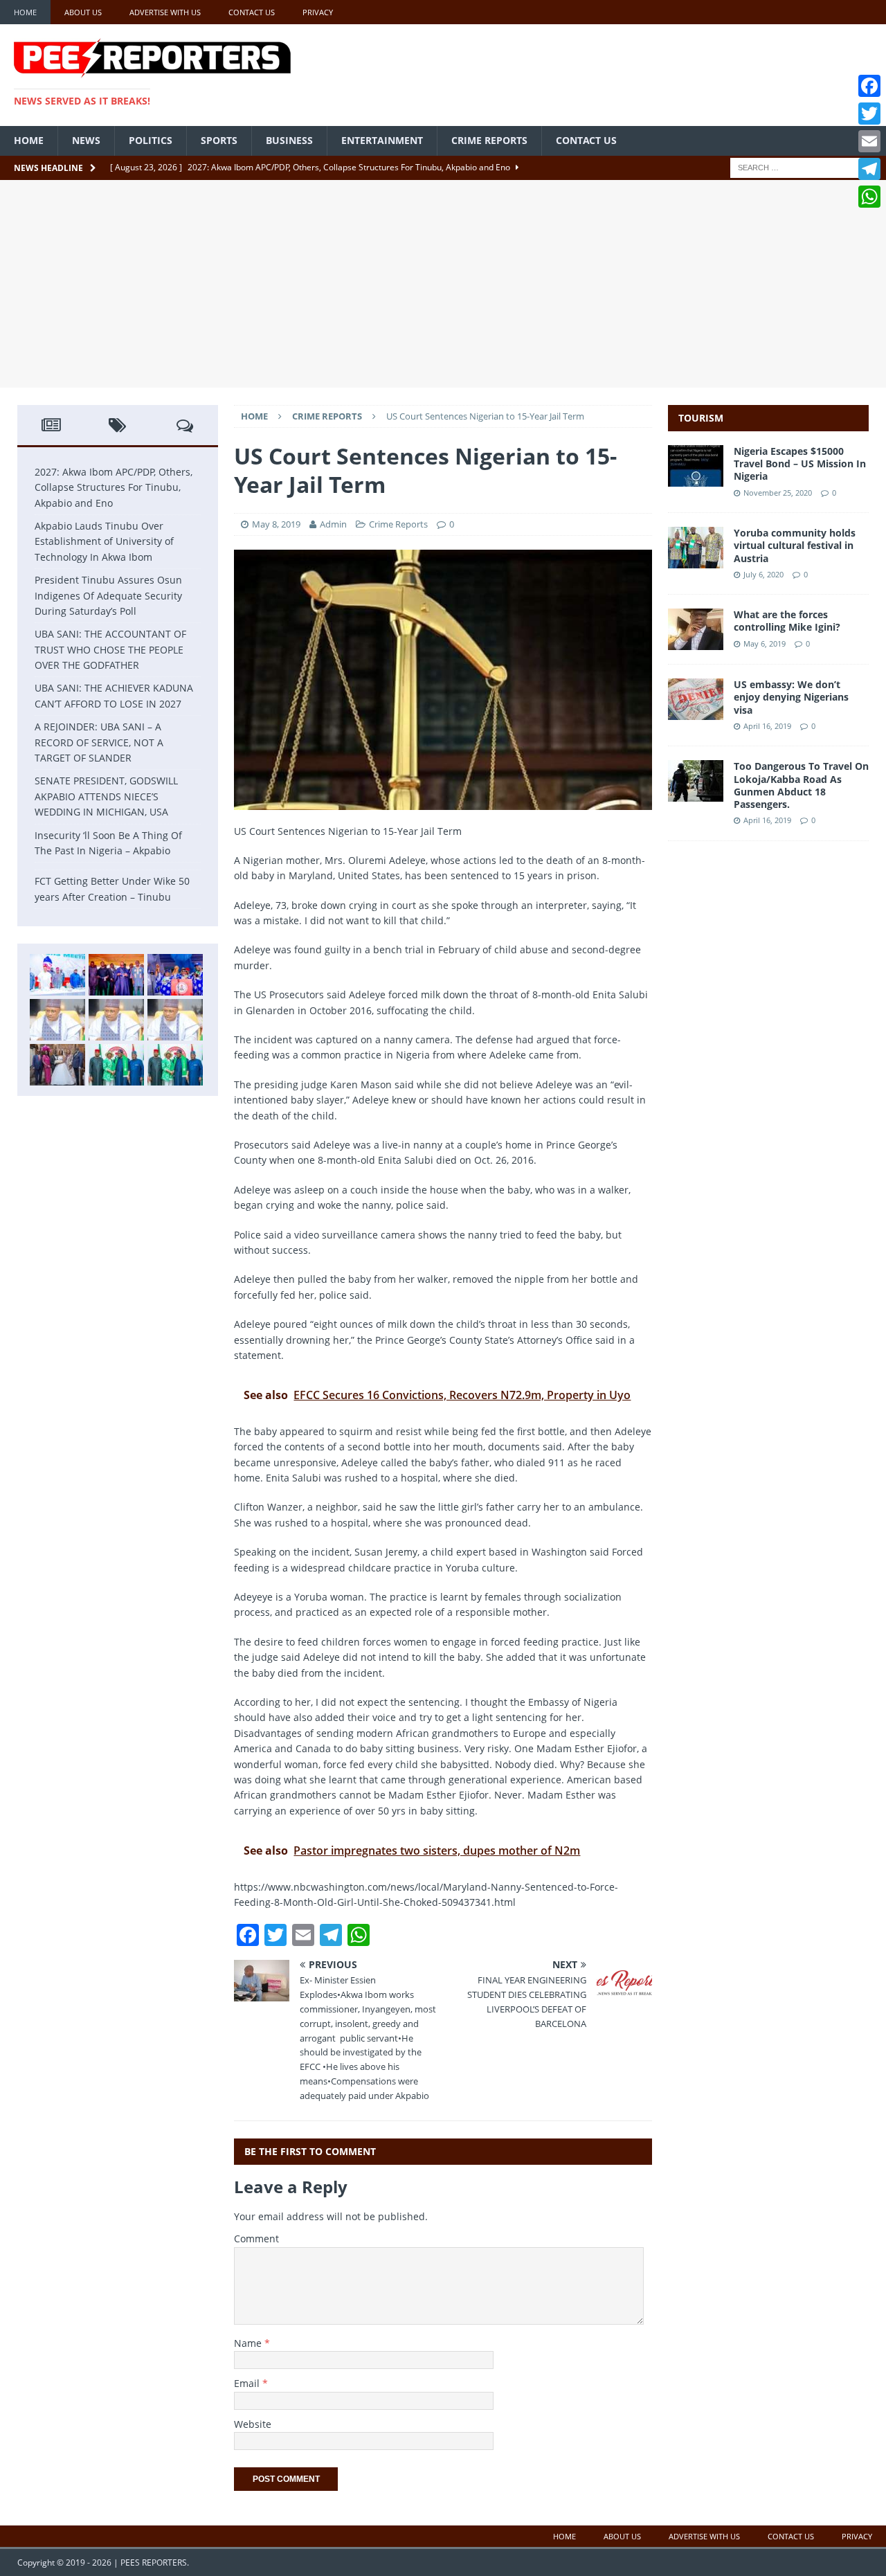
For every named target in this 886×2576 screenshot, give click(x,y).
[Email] (869, 141)
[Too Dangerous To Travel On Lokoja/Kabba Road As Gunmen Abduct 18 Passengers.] (696, 794)
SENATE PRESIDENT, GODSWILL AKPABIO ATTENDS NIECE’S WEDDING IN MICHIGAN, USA (106, 796)
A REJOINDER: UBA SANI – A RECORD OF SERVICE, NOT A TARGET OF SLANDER (99, 742)
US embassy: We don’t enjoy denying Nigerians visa (791, 697)
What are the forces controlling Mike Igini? (787, 621)
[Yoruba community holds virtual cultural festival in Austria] (696, 560)
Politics (151, 140)
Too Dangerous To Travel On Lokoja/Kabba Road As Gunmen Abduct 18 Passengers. (801, 785)
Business (289, 140)
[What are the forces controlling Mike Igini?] (696, 642)
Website (253, 2424)
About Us (83, 12)
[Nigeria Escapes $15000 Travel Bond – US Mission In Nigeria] (696, 479)
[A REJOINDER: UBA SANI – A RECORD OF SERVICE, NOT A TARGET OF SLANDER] (175, 1020)
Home (25, 12)
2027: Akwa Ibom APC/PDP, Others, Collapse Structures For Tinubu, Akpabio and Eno (114, 487)
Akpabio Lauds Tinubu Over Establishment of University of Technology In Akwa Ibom (104, 541)
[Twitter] (869, 114)
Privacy (318, 12)
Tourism (701, 418)
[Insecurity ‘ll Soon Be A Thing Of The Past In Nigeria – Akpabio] (116, 1065)
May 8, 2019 (276, 524)
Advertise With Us (165, 12)
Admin (334, 524)
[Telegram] (869, 169)
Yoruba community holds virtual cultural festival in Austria (795, 545)
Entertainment (382, 140)
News (86, 140)
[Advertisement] (443, 284)
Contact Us (252, 12)
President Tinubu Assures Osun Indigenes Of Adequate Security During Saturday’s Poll (108, 595)
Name (249, 2343)
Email (248, 2383)
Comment (256, 2239)
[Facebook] (869, 86)
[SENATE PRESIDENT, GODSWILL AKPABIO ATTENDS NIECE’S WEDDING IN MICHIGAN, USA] (57, 1065)
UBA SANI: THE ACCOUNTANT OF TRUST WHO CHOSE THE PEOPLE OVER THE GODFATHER (110, 649)
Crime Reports (489, 140)
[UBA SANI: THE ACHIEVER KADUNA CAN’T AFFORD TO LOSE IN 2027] (116, 1020)
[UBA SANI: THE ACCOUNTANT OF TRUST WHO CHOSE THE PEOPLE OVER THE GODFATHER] (57, 1020)
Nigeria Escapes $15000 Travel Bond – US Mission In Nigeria (800, 463)
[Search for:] (799, 166)
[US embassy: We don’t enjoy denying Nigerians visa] (696, 712)
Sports (219, 140)
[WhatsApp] (869, 197)
